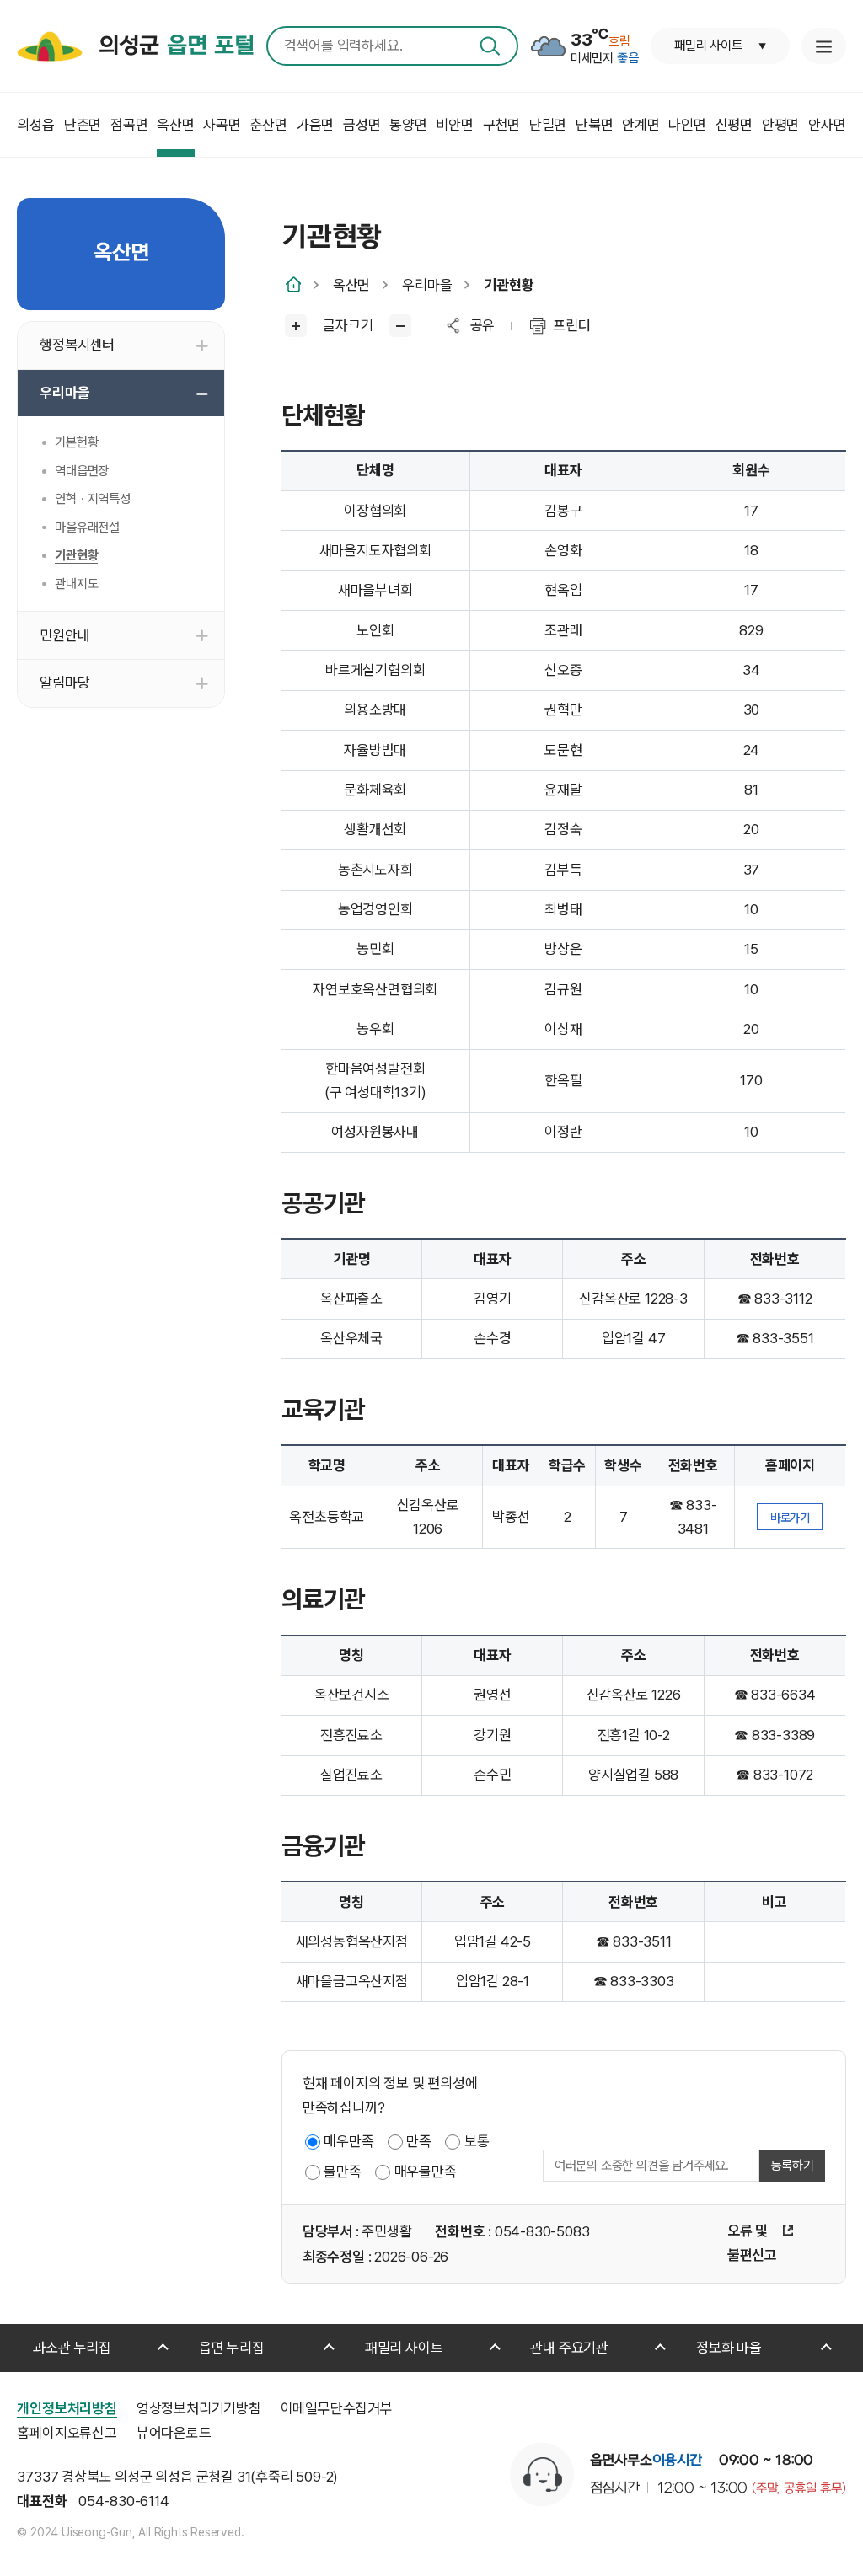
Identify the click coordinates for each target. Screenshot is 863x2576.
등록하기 (792, 2166)
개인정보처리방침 (67, 2408)
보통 (477, 2141)
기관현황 (509, 285)
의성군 (176, 46)
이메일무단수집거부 (337, 2408)
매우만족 (348, 2141)
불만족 (342, 2172)
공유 (482, 325)
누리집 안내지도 (823, 46)
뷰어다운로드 (174, 2433)
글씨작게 (401, 326)
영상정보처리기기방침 (199, 2408)
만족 (419, 2141)
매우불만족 (426, 2172)
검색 (490, 46)
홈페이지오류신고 (67, 2433)
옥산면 (351, 285)
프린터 (571, 325)
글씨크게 (296, 326)
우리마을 (427, 285)
